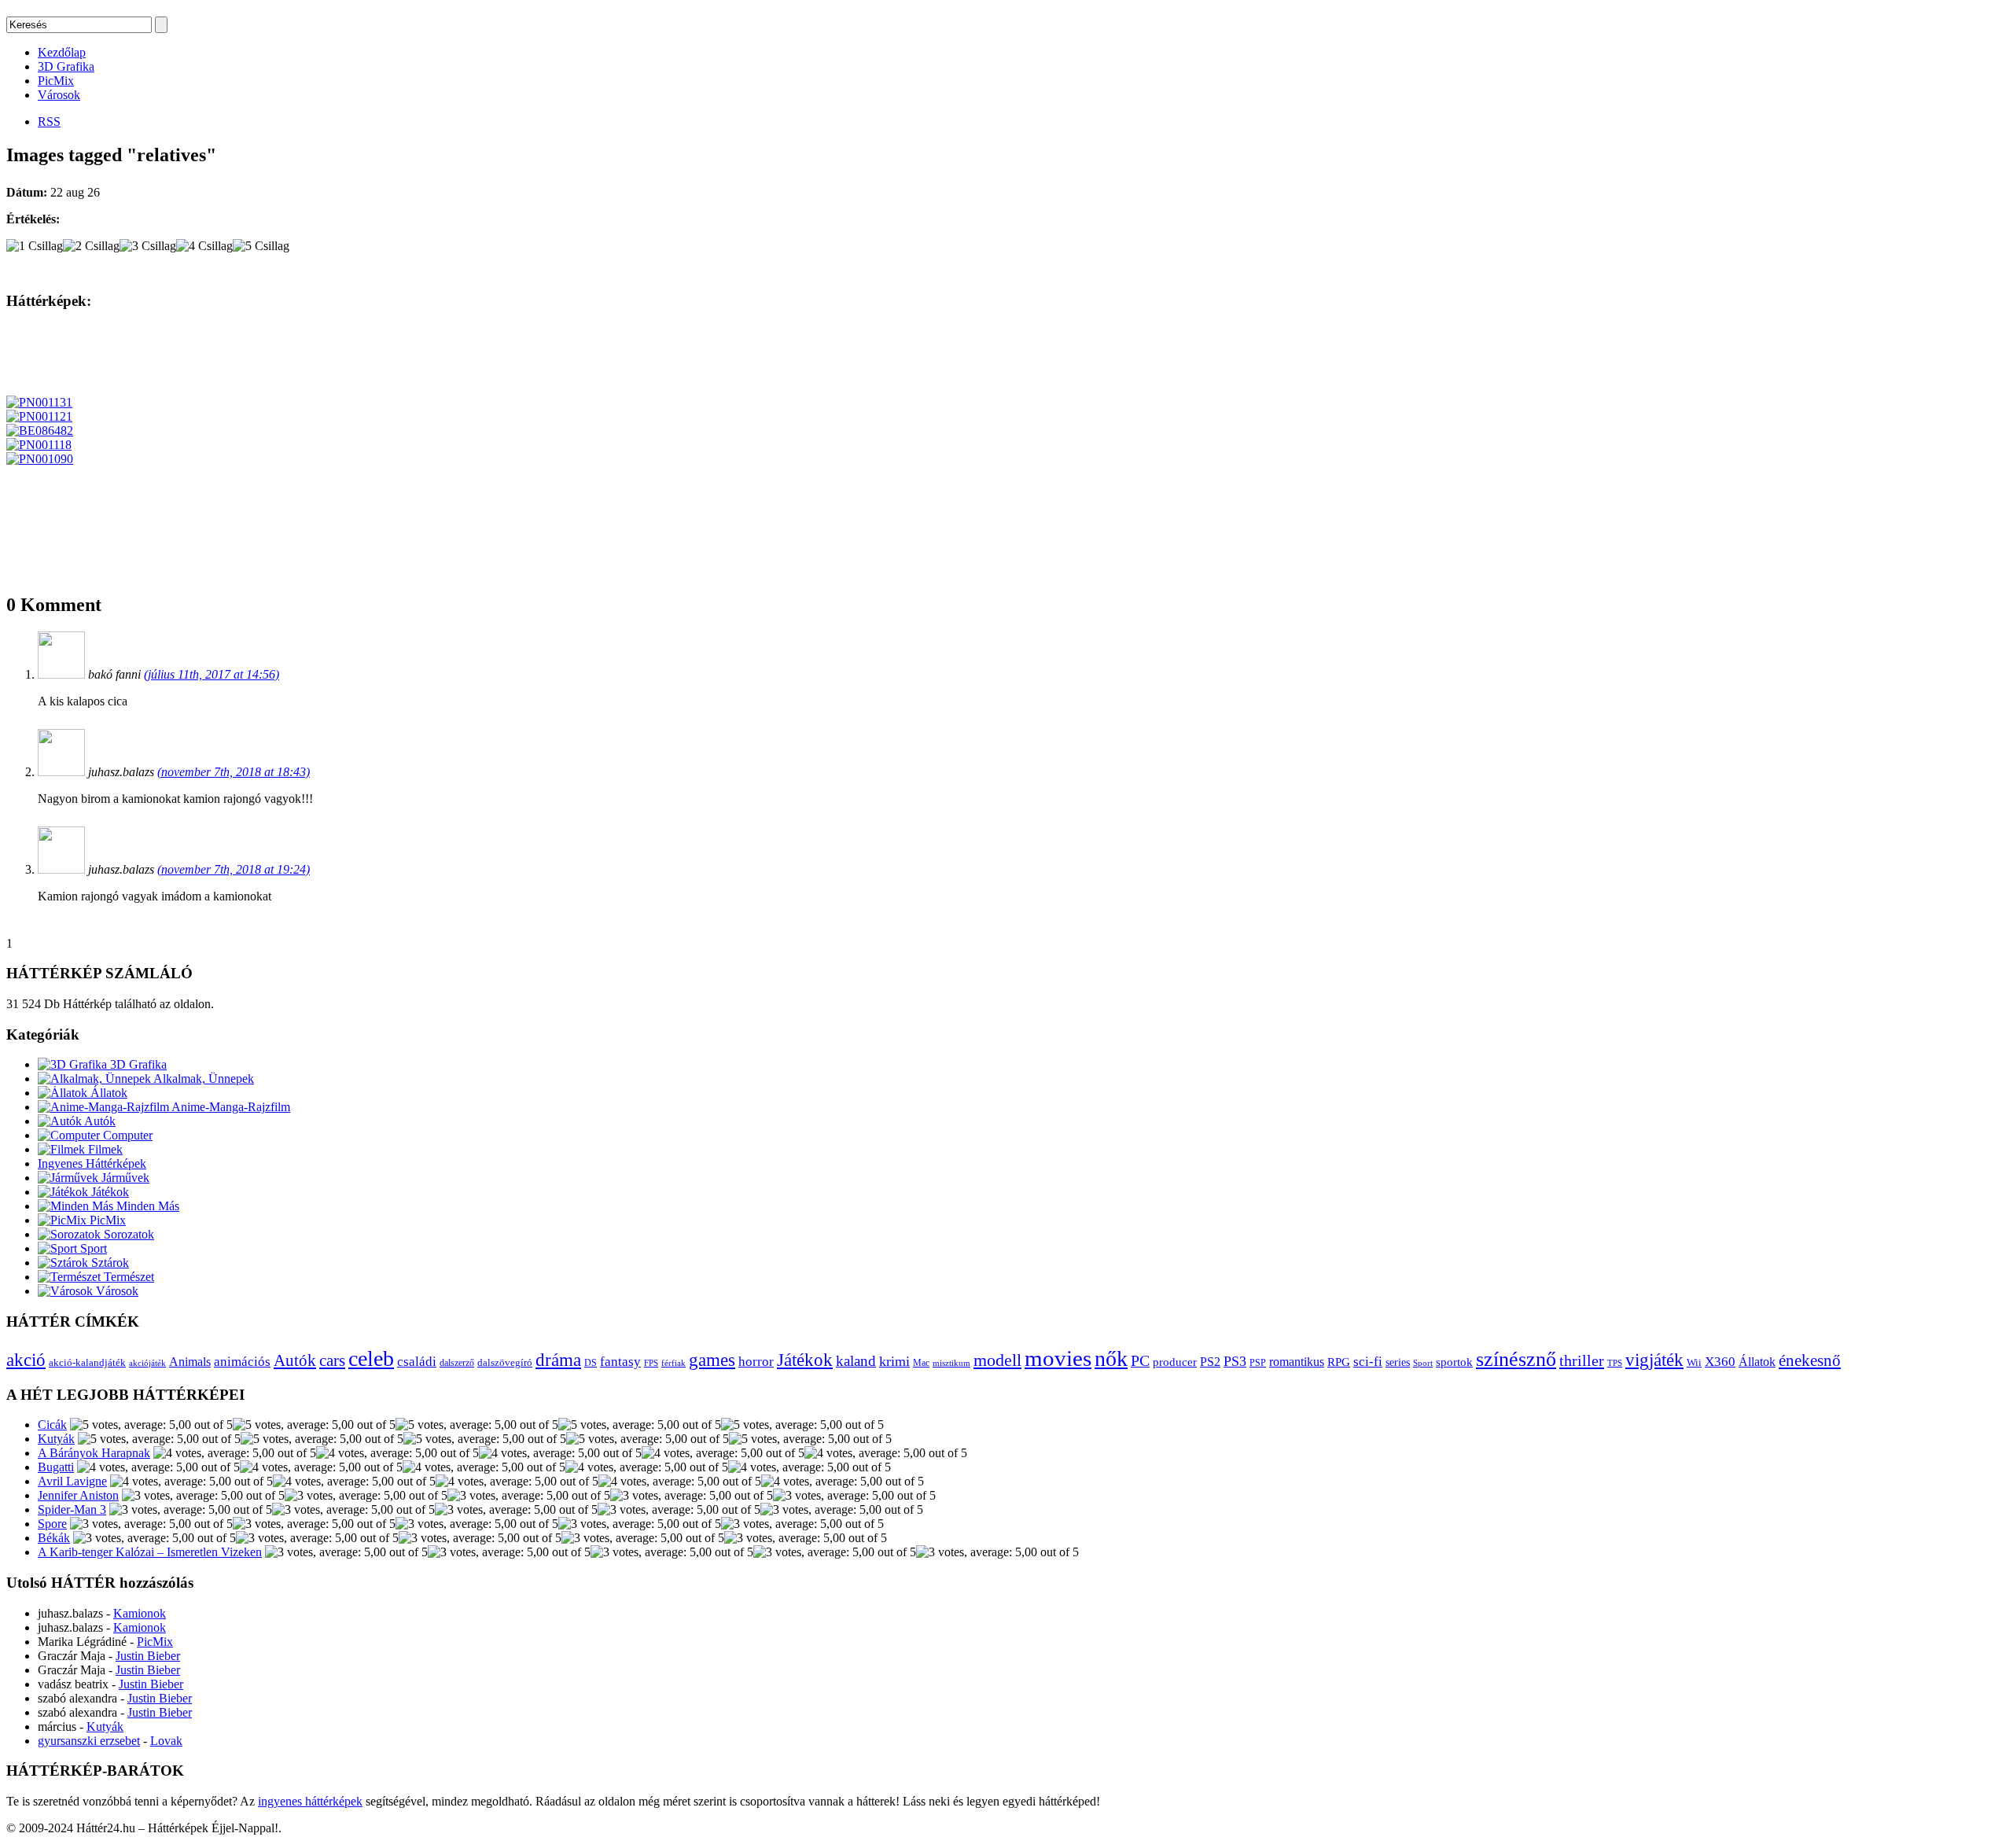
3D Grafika (66, 66)
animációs (242, 1362)
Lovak (166, 1741)
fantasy (620, 1362)
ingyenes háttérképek (310, 1801)
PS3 (1235, 1361)
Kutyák (56, 1439)
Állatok (107, 1093)
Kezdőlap (62, 52)
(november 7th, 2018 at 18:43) (234, 772)
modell (997, 1360)
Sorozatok (127, 1234)
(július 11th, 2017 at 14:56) (212, 674)
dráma (558, 1360)
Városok (59, 95)
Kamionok (140, 1613)
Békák (54, 1538)
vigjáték (1654, 1360)
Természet (127, 1277)
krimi (894, 1361)
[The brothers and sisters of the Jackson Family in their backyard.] (39, 402)
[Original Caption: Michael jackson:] (40, 431)
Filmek (104, 1149)
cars (332, 1360)
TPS (1615, 1363)
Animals (190, 1362)
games (712, 1360)
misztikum (951, 1363)
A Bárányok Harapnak (94, 1453)
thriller (1582, 1360)
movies (1058, 1358)
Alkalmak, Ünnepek (202, 1079)
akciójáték (147, 1363)
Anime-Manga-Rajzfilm (230, 1107)
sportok (1454, 1362)
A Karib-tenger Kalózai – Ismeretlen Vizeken (150, 1552)
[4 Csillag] (204, 246)
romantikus (1297, 1362)
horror (756, 1362)
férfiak (673, 1363)
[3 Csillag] (148, 246)
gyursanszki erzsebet (89, 1741)
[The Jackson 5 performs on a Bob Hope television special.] (39, 445)
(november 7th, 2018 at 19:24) (234, 869)
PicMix (56, 81)
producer (1175, 1362)
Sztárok (109, 1263)
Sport (92, 1248)
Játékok (109, 1192)
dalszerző (457, 1363)
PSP (1258, 1363)
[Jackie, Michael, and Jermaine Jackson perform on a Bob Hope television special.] (39, 416)
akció (26, 1360)
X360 (1720, 1362)
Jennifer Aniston (78, 1495)
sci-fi (1368, 1362)
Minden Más (146, 1206)
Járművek (124, 1178)
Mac (921, 1363)
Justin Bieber (148, 1656)
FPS (651, 1363)
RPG (1339, 1362)
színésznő (1516, 1359)
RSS (49, 121)
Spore (52, 1524)
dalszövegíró (505, 1363)
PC (1140, 1360)
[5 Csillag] (261, 246)
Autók (99, 1121)
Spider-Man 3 (72, 1509)
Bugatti (56, 1467)
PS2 (1210, 1362)
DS (591, 1363)
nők (1111, 1358)
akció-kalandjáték (87, 1362)
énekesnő (1810, 1360)
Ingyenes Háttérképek (92, 1163)
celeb (371, 1358)
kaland (856, 1361)
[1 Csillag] (35, 246)
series (1398, 1362)
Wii (1694, 1363)
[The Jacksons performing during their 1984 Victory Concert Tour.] (40, 459)
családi (417, 1362)
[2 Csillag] (91, 246)
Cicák (52, 1425)
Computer (126, 1135)
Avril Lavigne (72, 1481)
